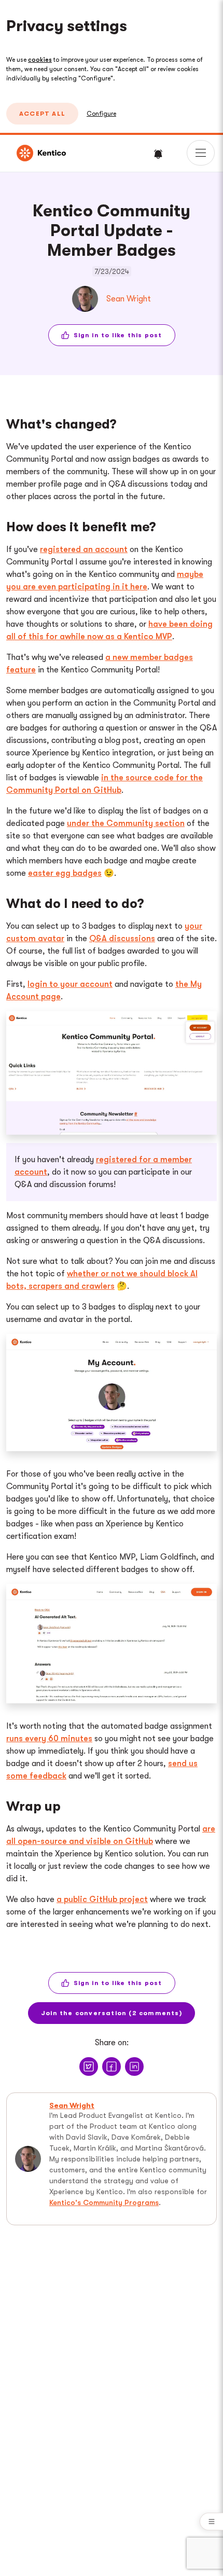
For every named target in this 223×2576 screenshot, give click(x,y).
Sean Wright (129, 299)
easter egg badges (65, 873)
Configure (101, 114)
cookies (40, 60)
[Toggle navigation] (201, 153)
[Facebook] (112, 2067)
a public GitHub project (102, 1899)
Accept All (42, 114)
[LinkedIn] (134, 2067)
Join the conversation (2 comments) (112, 2013)
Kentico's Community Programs (104, 2202)
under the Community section (126, 823)
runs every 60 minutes (49, 1739)
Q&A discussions (122, 939)
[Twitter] (89, 2067)
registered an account (84, 549)
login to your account (70, 984)
